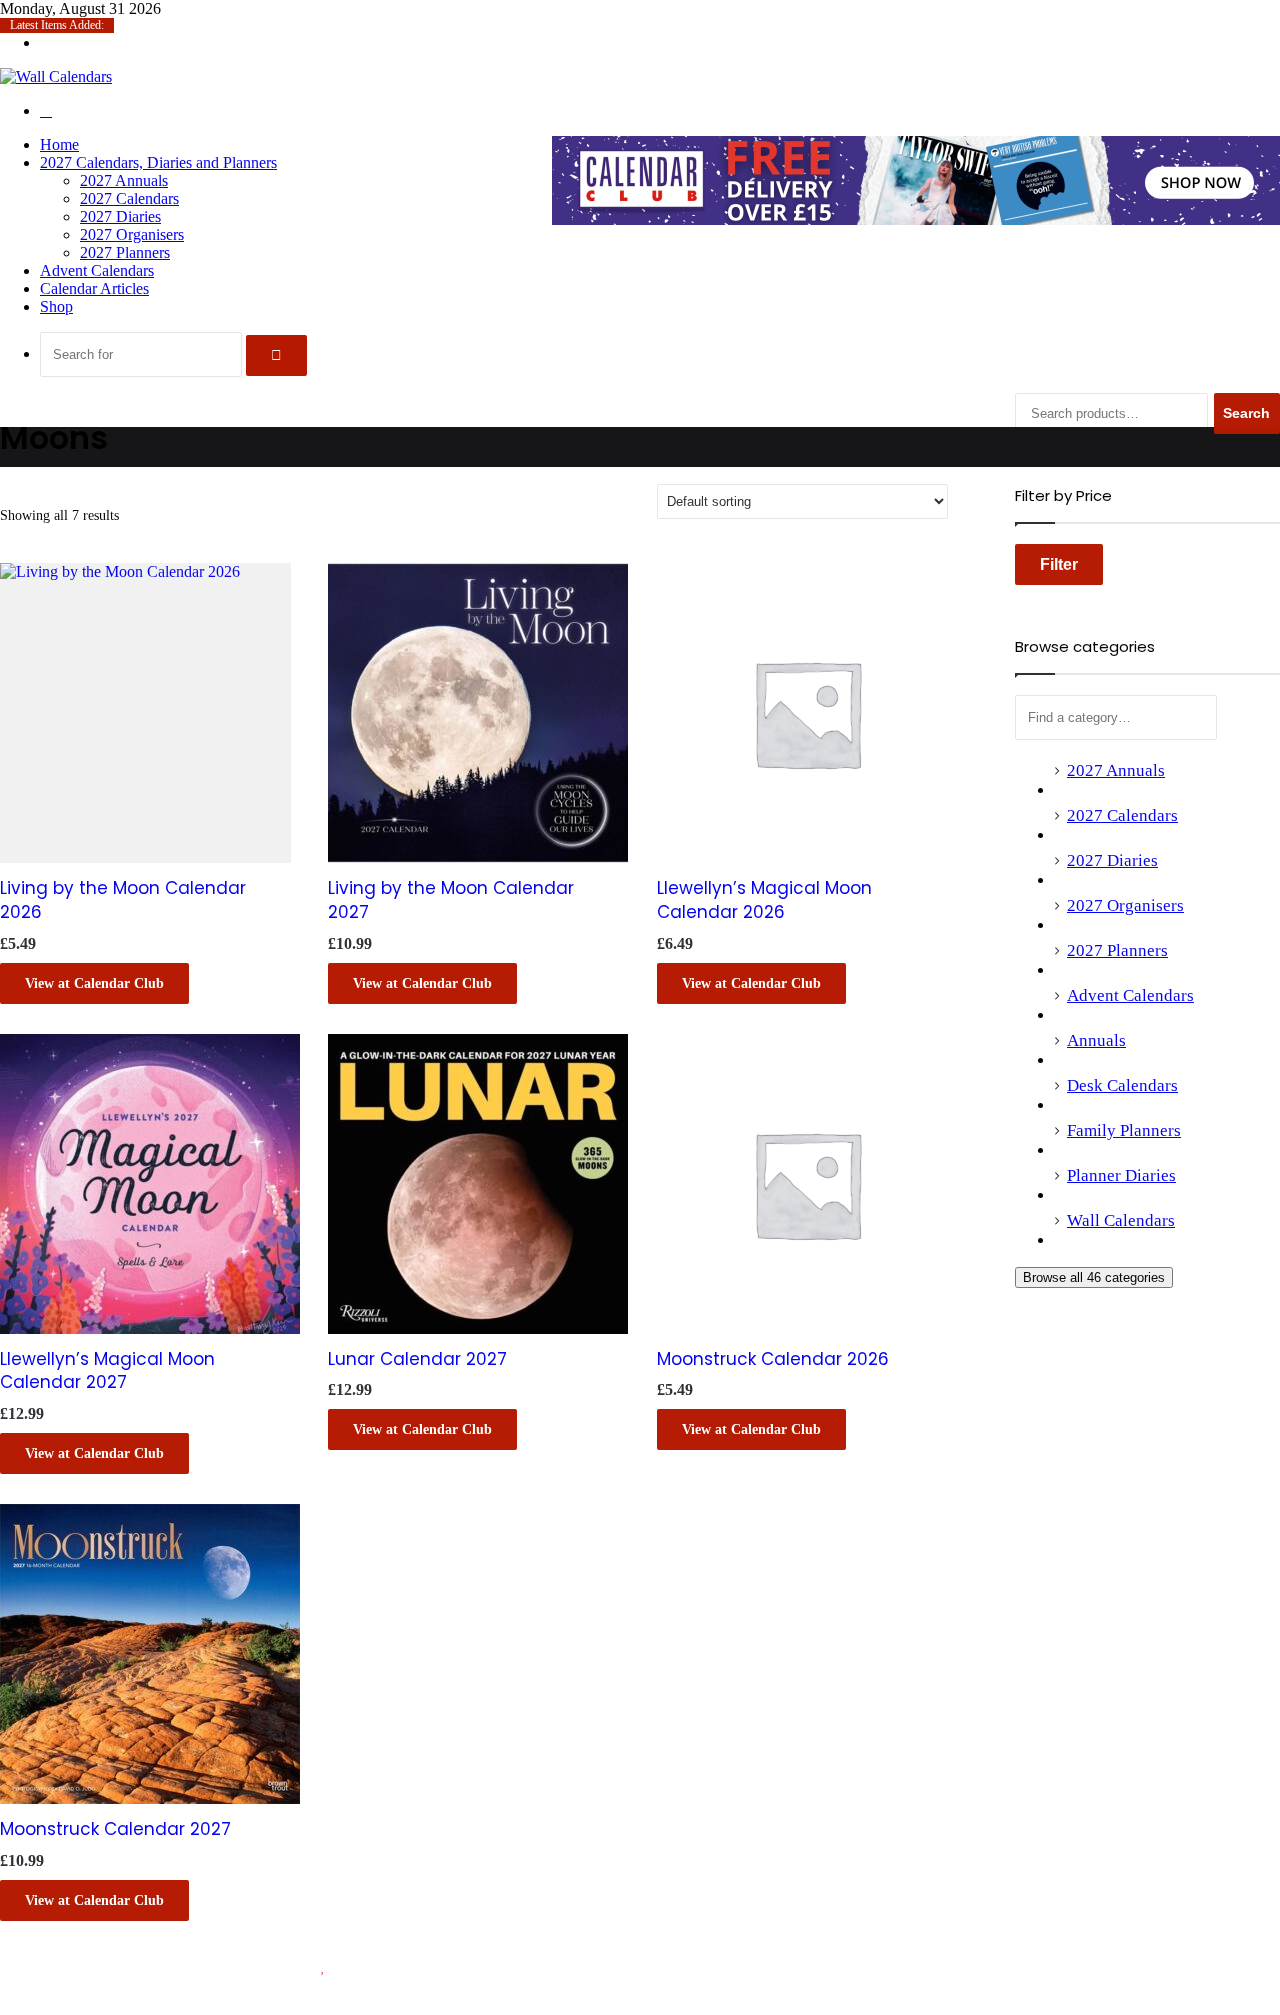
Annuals (1096, 1040)
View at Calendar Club (94, 983)
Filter (1059, 564)
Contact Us (1192, 1982)
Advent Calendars (97, 270)
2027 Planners (125, 252)
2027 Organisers (132, 234)
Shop (56, 306)
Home (59, 144)
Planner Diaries (1121, 1175)
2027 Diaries (120, 216)
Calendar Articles (94, 288)
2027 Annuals (124, 180)
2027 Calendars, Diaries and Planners (158, 162)
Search (1246, 413)
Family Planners (1124, 1130)
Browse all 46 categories (1094, 1277)
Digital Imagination (447, 1966)
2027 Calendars (129, 198)
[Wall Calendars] (56, 76)
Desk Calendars (1122, 1085)
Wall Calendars (1121, 1220)
